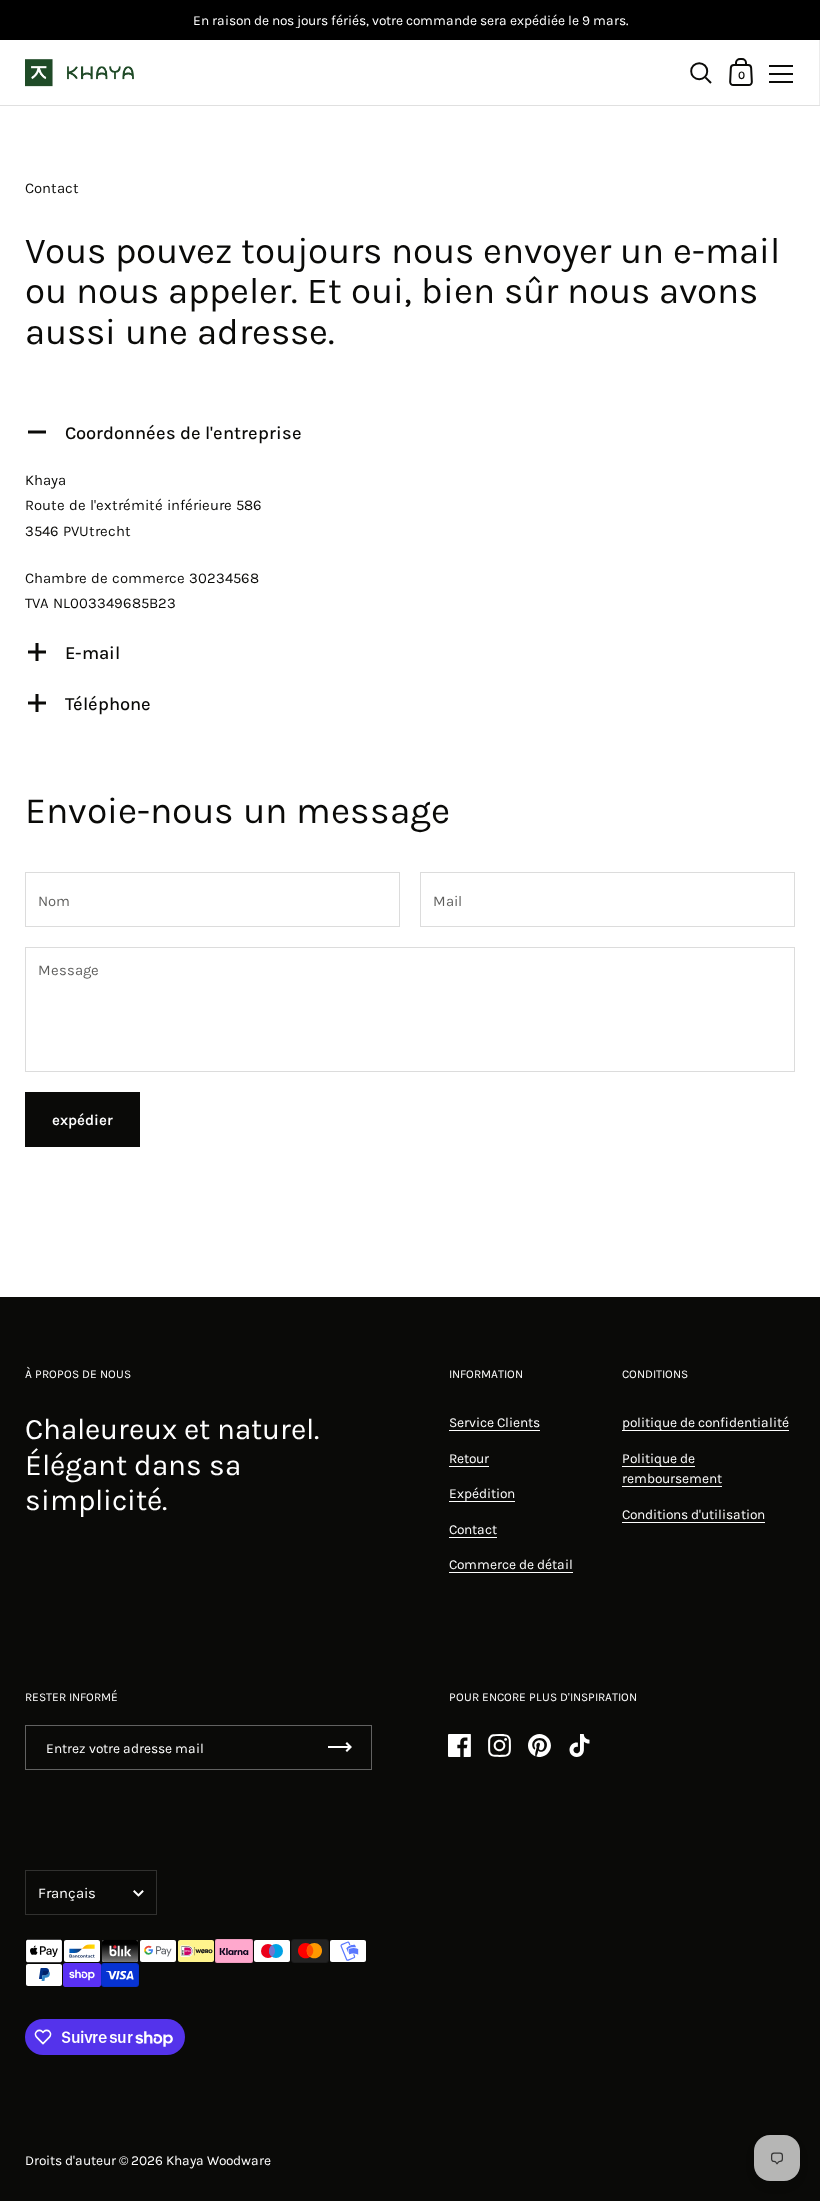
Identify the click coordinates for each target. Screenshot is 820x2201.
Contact (473, 1529)
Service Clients (494, 1422)
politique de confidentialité (705, 1422)
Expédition (482, 1493)
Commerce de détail (511, 1564)
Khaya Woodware (218, 2160)
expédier (82, 1120)
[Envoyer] (340, 1747)
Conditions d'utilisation (693, 1514)
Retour (469, 1458)
